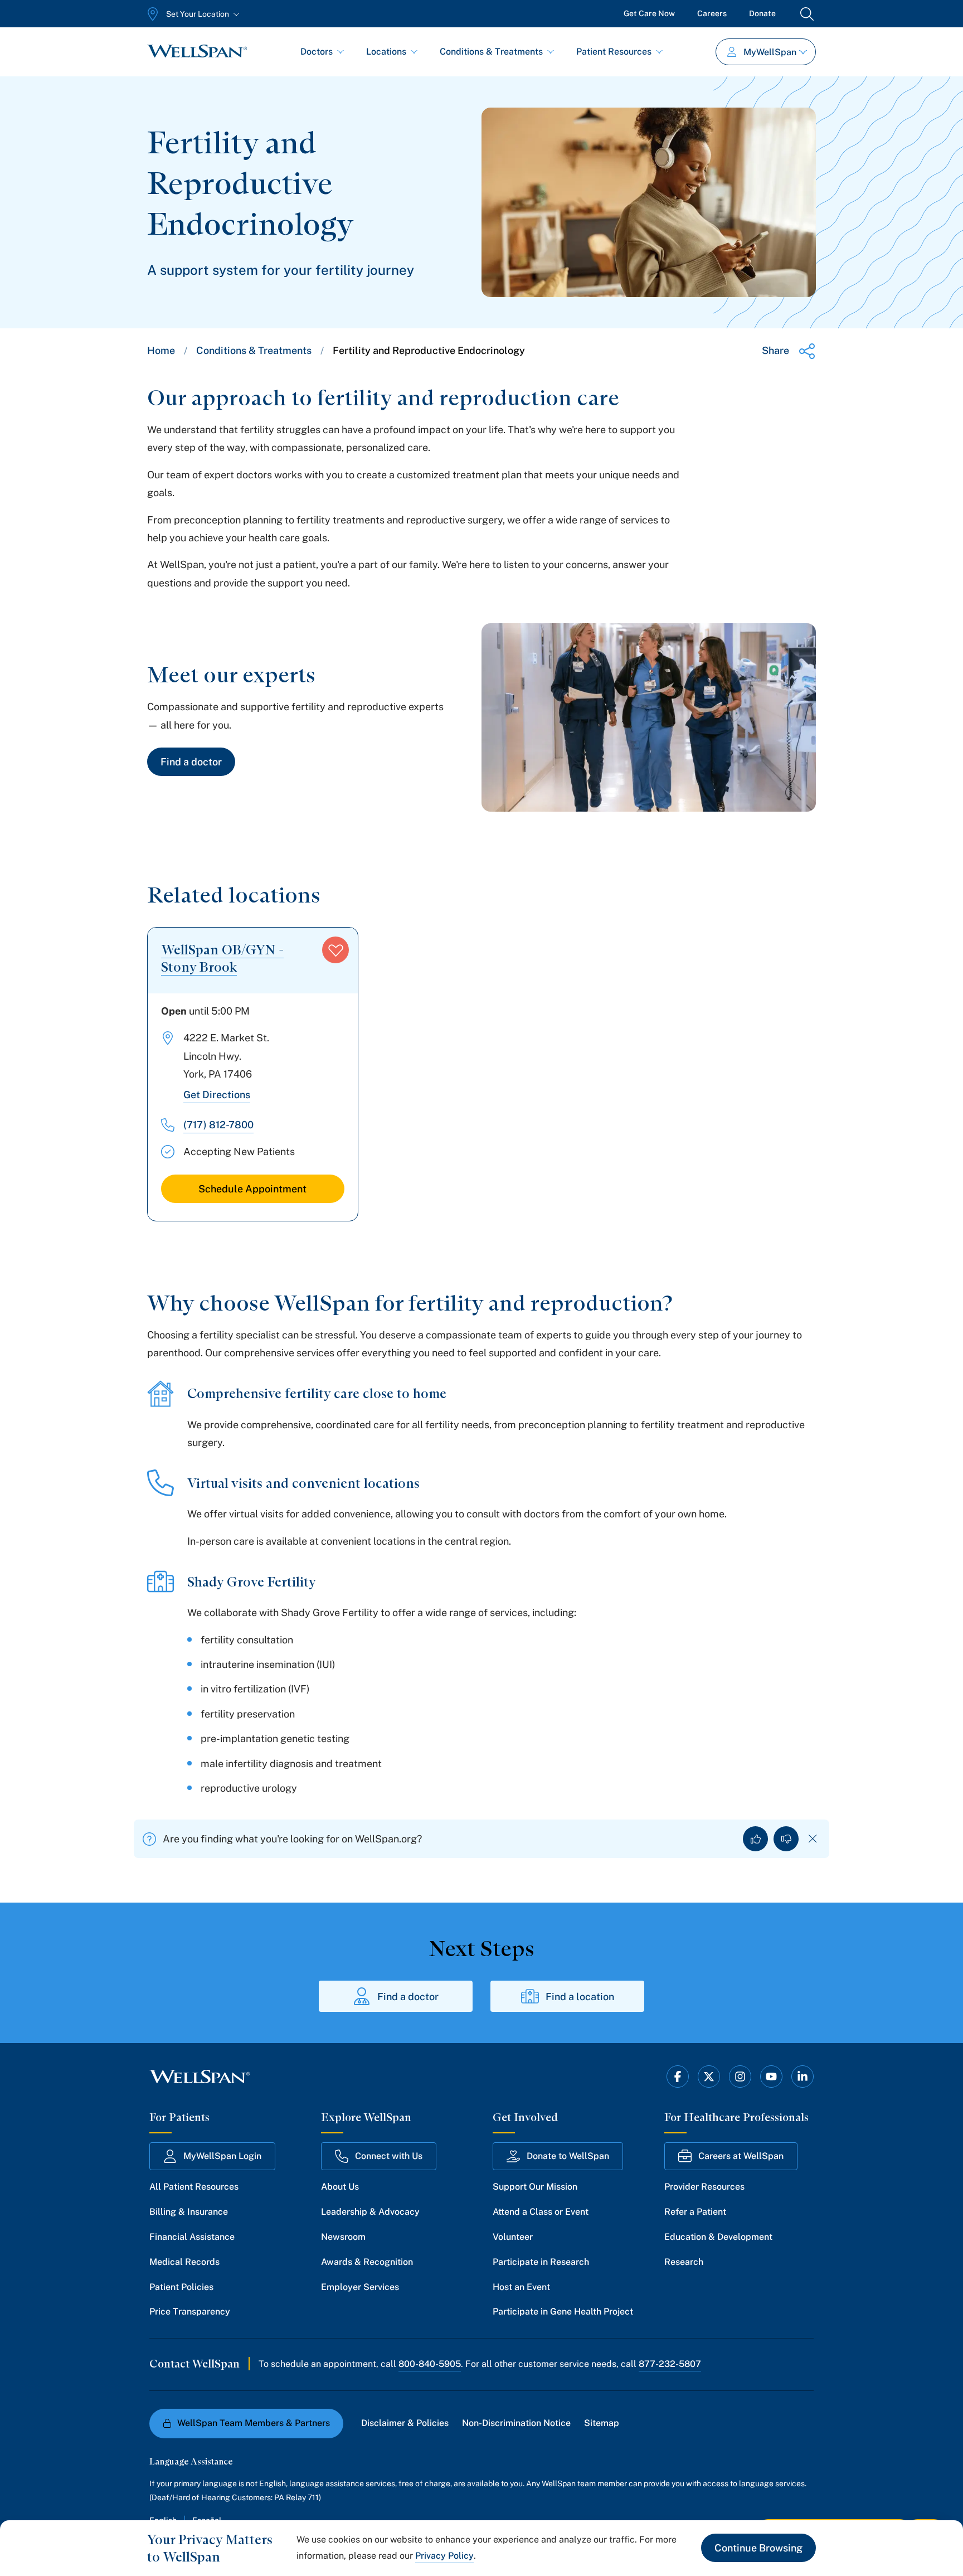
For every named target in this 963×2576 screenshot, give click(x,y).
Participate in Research (541, 2262)
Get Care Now (649, 13)
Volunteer (513, 2237)
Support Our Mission (535, 2187)
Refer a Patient (695, 2212)
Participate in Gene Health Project (563, 2311)
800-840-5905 (430, 2364)
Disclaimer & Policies (405, 2423)
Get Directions (217, 1095)
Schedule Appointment (252, 1189)
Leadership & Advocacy (370, 2212)
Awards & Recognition (367, 2262)
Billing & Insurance (189, 2212)
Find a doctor (191, 762)
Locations (386, 52)
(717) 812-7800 (218, 1125)
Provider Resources (704, 2187)
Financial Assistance (192, 2237)
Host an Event (521, 2287)
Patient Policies (181, 2287)
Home (161, 350)
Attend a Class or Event (541, 2212)
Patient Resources (614, 52)
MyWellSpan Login (222, 2156)
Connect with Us (389, 2156)
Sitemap (602, 2423)
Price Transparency (190, 2311)
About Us (340, 2187)
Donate (762, 13)
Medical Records (184, 2262)
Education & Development (718, 2237)
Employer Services (360, 2287)
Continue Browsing (758, 2548)
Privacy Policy (444, 2556)
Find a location (580, 1997)
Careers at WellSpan (741, 2156)
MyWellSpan (770, 52)
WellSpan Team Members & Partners (254, 2423)
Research (684, 2262)
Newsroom (343, 2237)
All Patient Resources (194, 2187)
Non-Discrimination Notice (516, 2423)
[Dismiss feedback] (813, 1839)
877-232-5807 (670, 2364)
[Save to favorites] (335, 950)
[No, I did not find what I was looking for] (786, 1839)
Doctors (317, 52)
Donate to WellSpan (568, 2156)
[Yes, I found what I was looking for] (755, 1839)
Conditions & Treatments (491, 52)
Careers (712, 13)
